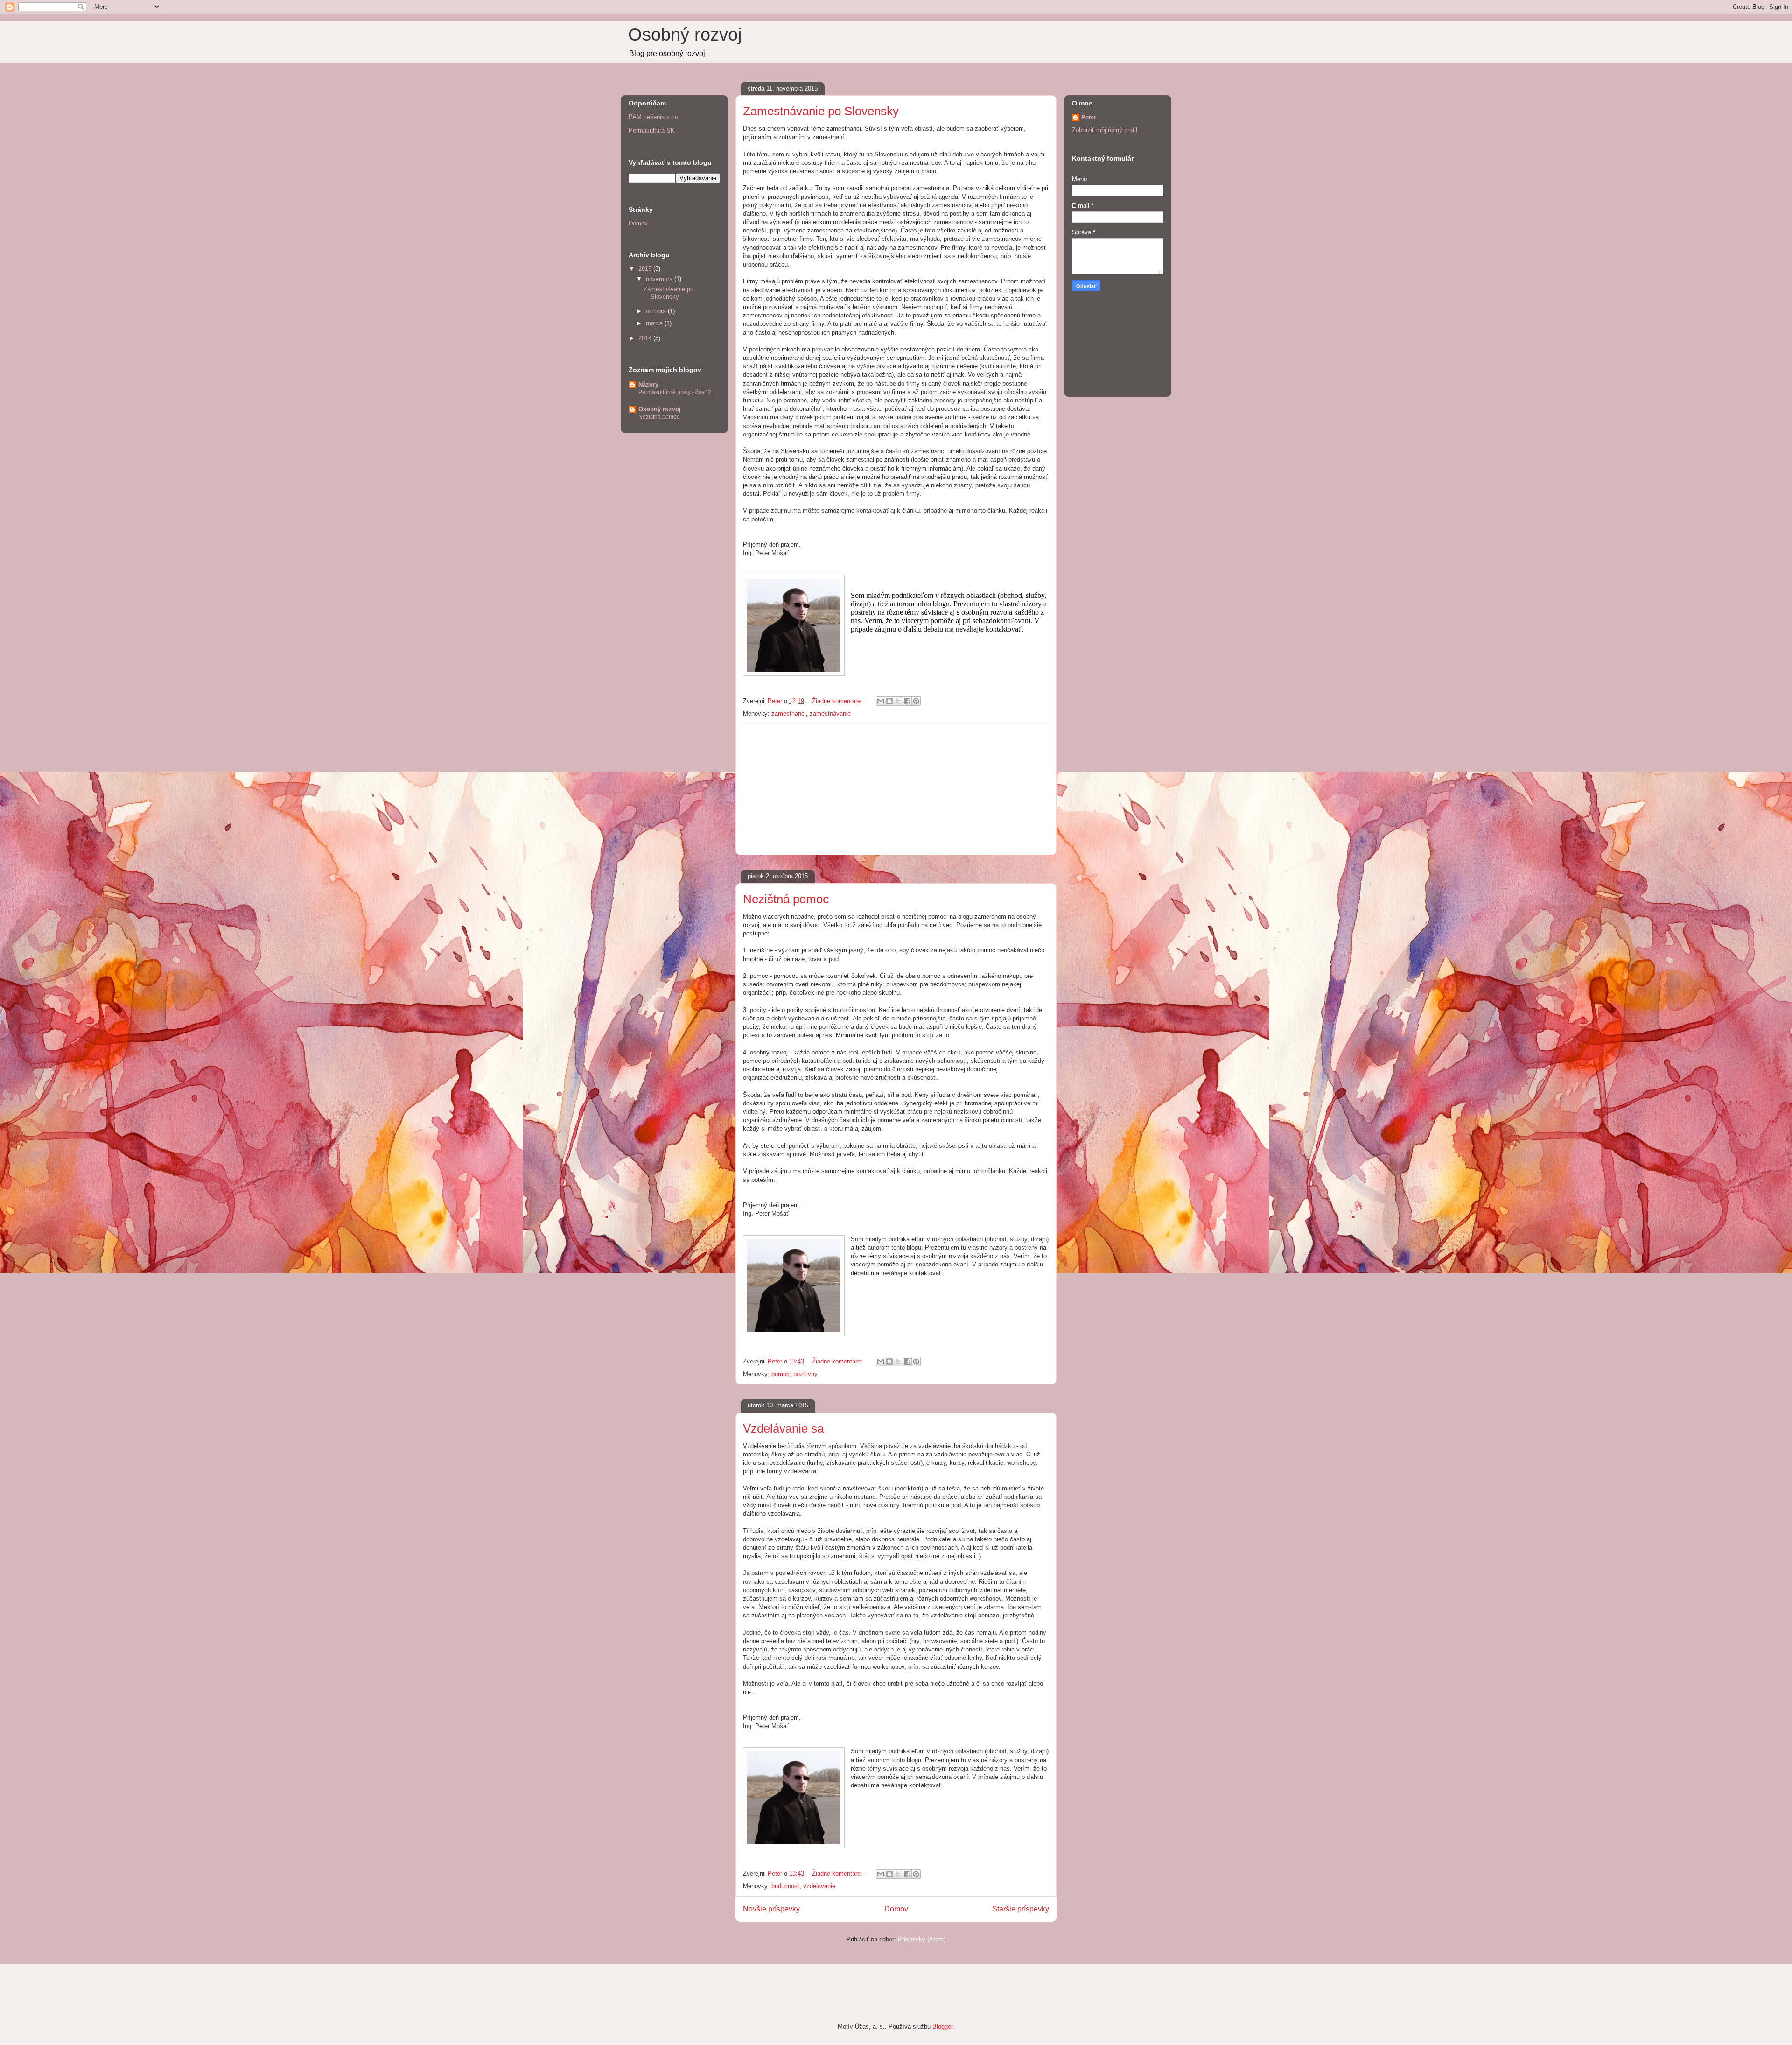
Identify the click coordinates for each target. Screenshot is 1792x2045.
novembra (660, 279)
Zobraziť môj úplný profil (1105, 130)
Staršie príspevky (1021, 1909)
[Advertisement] (896, 789)
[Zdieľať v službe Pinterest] (916, 701)
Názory (648, 384)
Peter (1089, 117)
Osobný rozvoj (685, 35)
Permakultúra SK (652, 130)
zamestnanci (789, 713)
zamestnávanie (830, 713)
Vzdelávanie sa (783, 1428)
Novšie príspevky (771, 1909)
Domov (896, 1909)
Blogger (942, 2027)
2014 (646, 338)
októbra (657, 311)
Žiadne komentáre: (838, 701)
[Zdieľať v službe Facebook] (907, 701)
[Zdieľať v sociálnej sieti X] (898, 701)
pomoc (780, 1374)
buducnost (785, 1886)
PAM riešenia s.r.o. (654, 117)
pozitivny (805, 1374)
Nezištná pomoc (786, 899)
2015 (646, 269)
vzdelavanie (819, 1886)
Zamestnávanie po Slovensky (821, 111)
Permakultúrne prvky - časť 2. (675, 392)
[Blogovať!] (889, 701)
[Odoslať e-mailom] (881, 701)
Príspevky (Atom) (922, 1939)
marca (655, 323)
